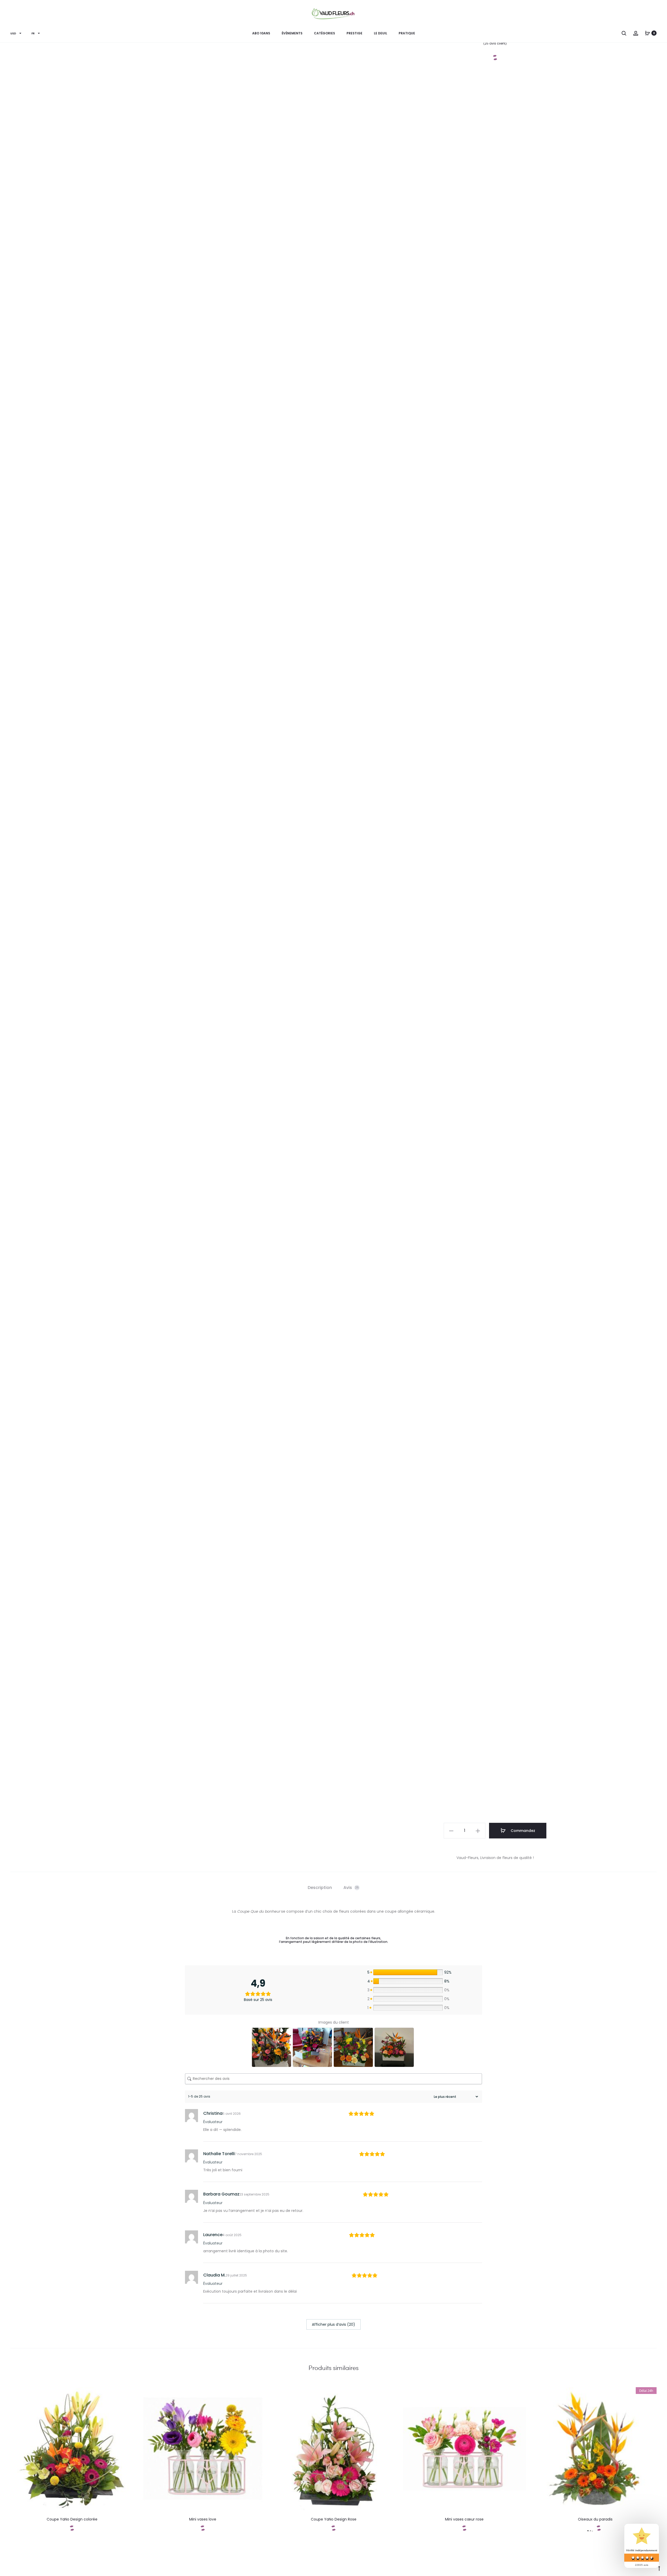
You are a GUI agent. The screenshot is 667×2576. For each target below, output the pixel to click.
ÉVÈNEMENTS (292, 33)
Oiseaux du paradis (595, 2519)
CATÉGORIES (325, 33)
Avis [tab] (351, 1888)
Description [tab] (320, 1888)
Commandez (522, 1831)
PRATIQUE (407, 33)
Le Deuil (381, 33)
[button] (451, 1831)
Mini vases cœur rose (464, 2519)
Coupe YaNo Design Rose (334, 2519)
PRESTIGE (354, 33)
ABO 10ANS (261, 33)
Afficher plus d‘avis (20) (333, 2324)
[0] (647, 33)
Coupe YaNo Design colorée (72, 2519)
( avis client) (495, 43)
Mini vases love (203, 2519)
